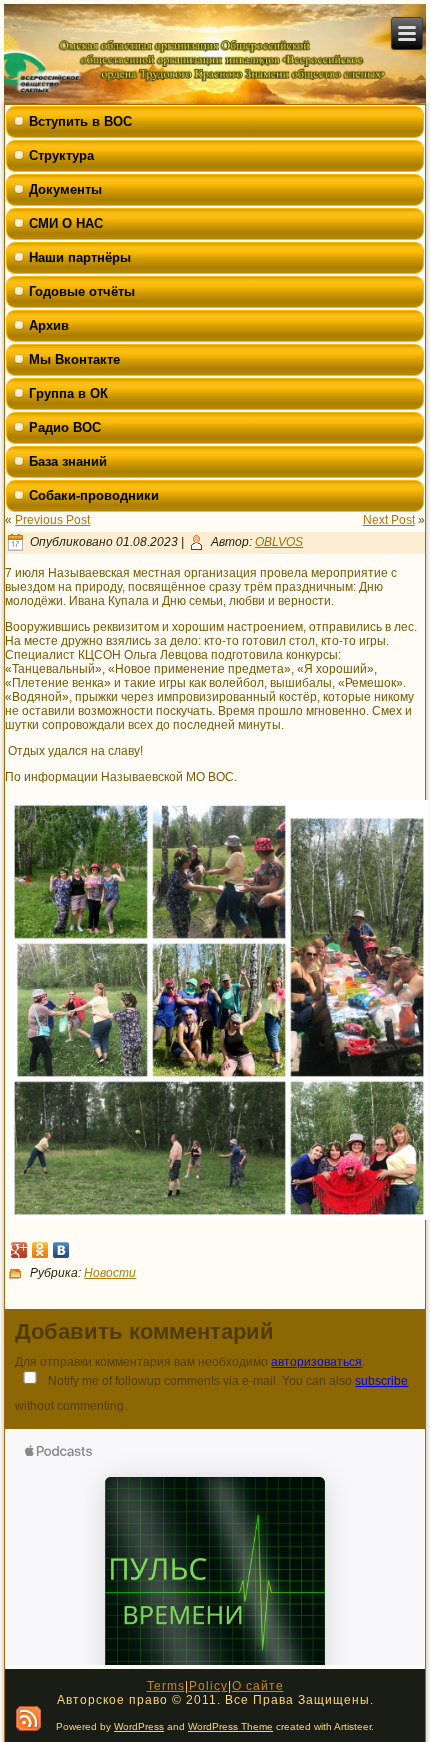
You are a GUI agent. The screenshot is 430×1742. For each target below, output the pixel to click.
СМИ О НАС (66, 223)
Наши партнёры (80, 257)
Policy (208, 1686)
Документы (65, 189)
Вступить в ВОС (80, 121)
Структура (61, 155)
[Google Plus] (19, 1250)
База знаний (68, 461)
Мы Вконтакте (74, 359)
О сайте (258, 1686)
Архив (49, 325)
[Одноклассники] (40, 1250)
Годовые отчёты (82, 291)
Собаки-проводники (94, 495)
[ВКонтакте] (61, 1250)
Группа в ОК (68, 393)
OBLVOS (279, 542)
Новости (110, 1273)
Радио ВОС (65, 427)
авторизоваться (316, 1362)
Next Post (389, 520)
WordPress (139, 1726)
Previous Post (52, 520)
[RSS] (28, 1718)
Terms (166, 1686)
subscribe (381, 1381)
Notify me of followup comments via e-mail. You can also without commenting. (211, 1393)
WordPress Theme (230, 1726)
